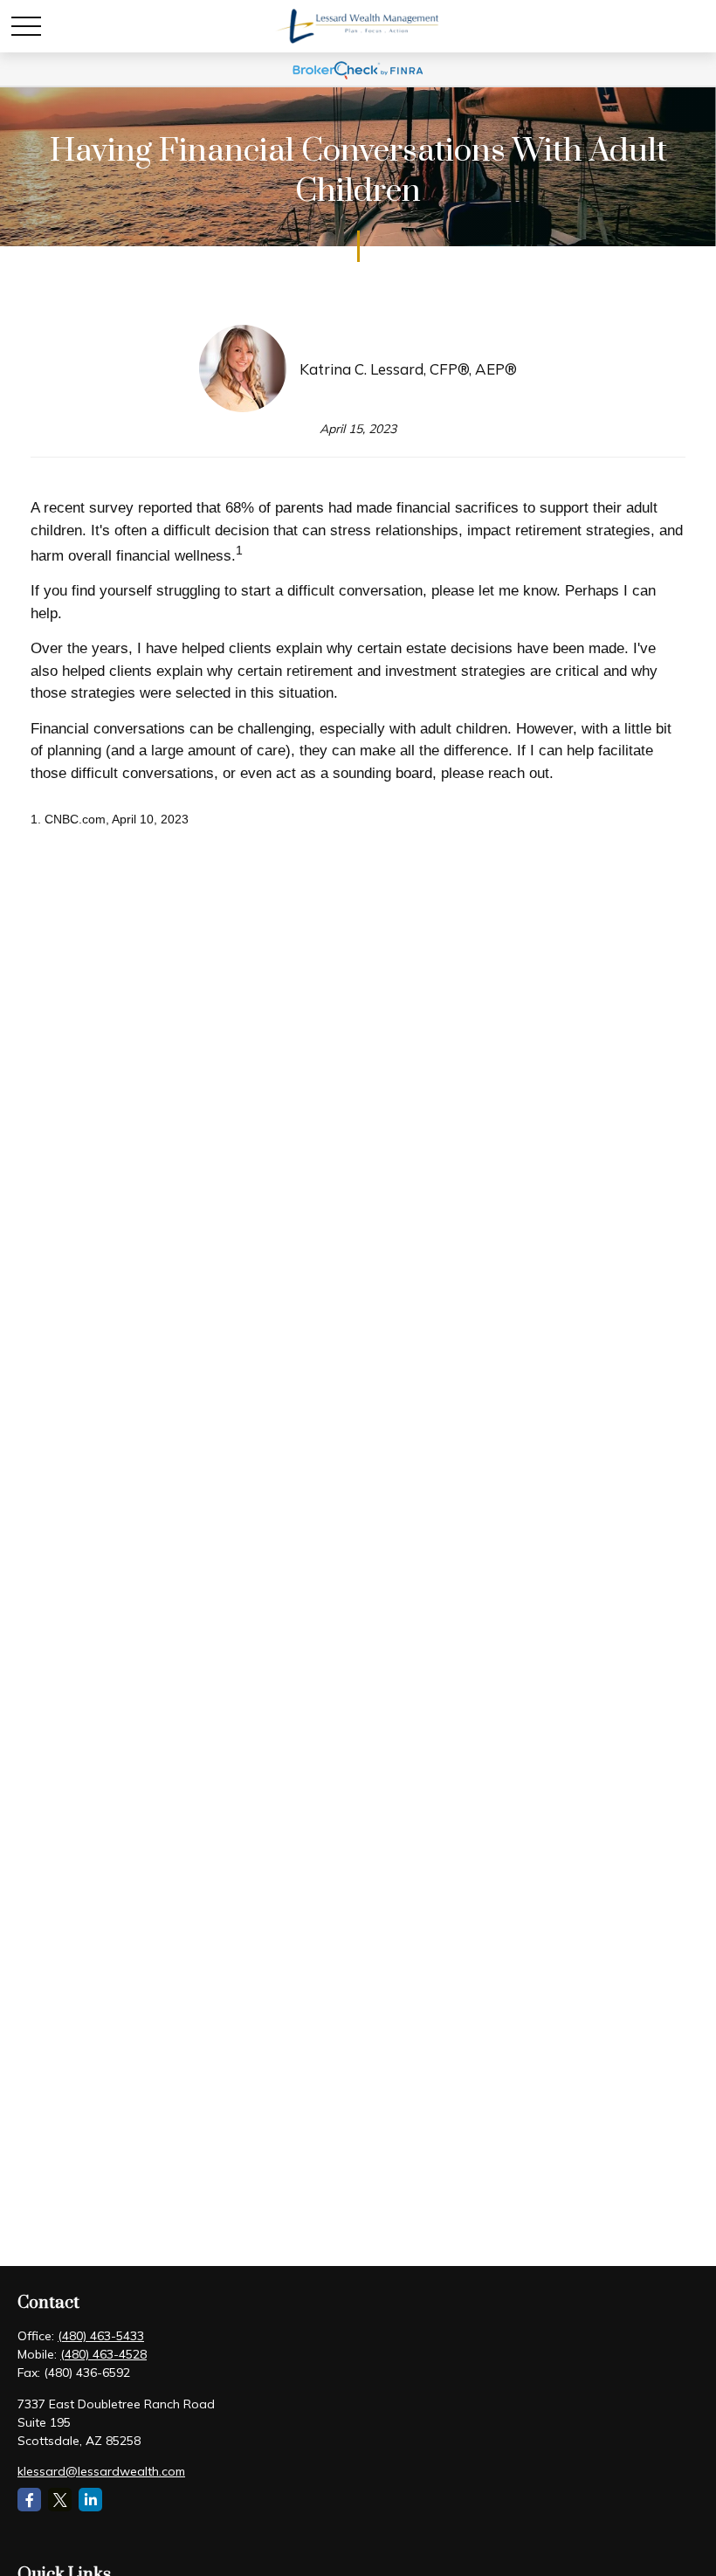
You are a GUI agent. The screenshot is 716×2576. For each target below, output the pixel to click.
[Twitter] (60, 2500)
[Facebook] (29, 2500)
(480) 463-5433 (101, 2336)
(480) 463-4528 (103, 2354)
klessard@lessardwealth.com (101, 2471)
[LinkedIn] (90, 2500)
